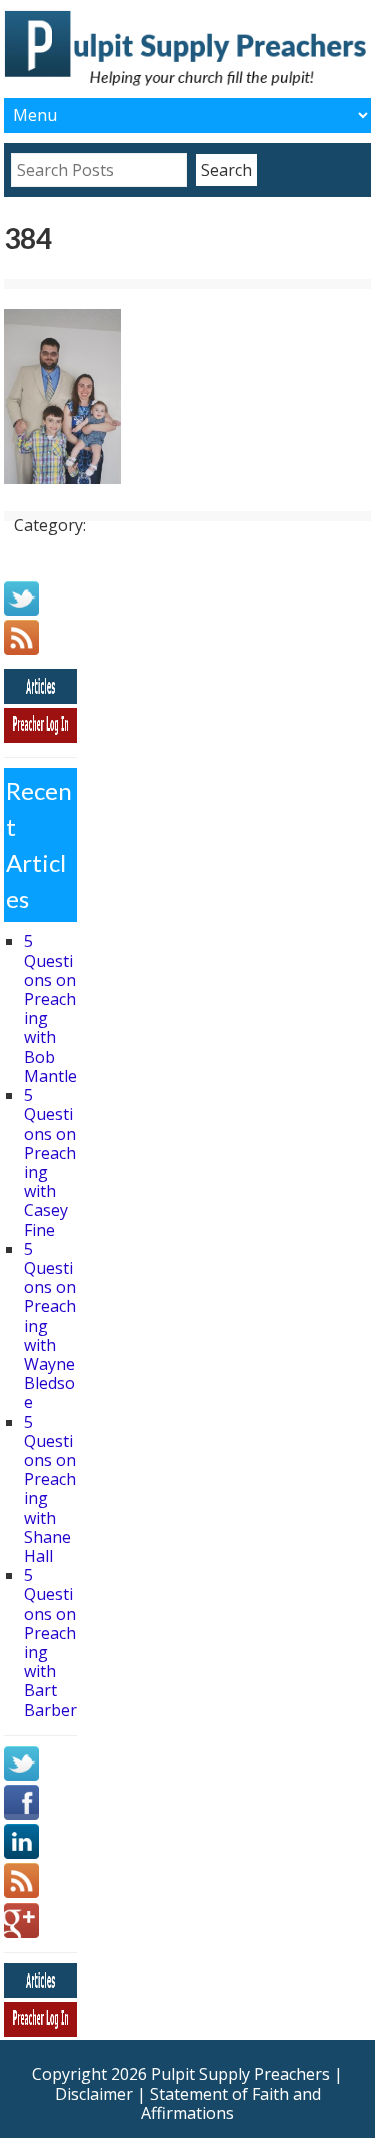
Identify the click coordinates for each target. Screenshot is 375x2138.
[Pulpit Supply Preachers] (188, 83)
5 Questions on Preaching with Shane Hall (50, 1489)
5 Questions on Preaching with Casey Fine (50, 1162)
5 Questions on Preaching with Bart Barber (50, 1642)
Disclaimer (94, 2094)
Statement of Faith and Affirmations (231, 2103)
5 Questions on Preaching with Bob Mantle (50, 1008)
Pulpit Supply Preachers (240, 2074)
